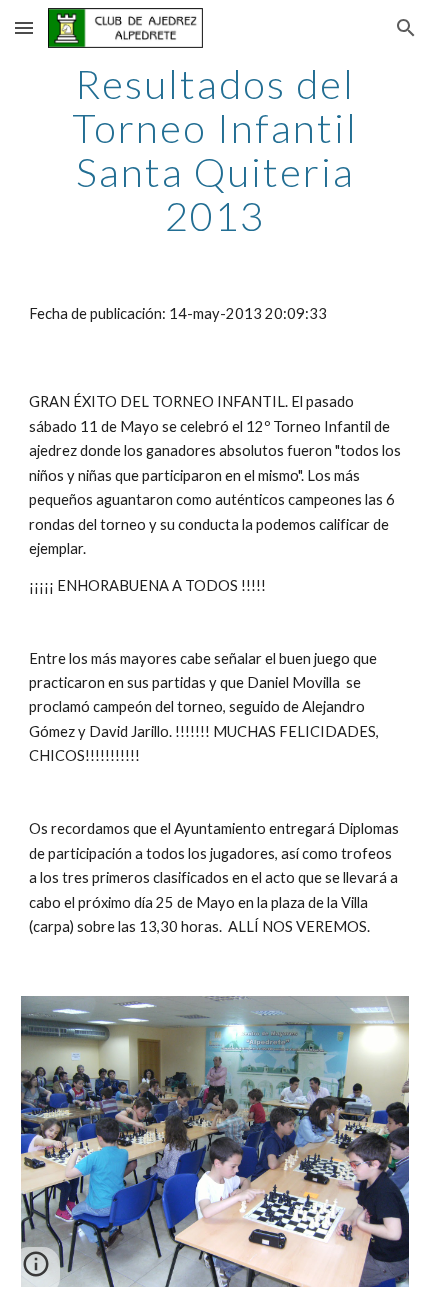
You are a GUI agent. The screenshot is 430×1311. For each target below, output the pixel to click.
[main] (215, 150)
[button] (24, 27)
